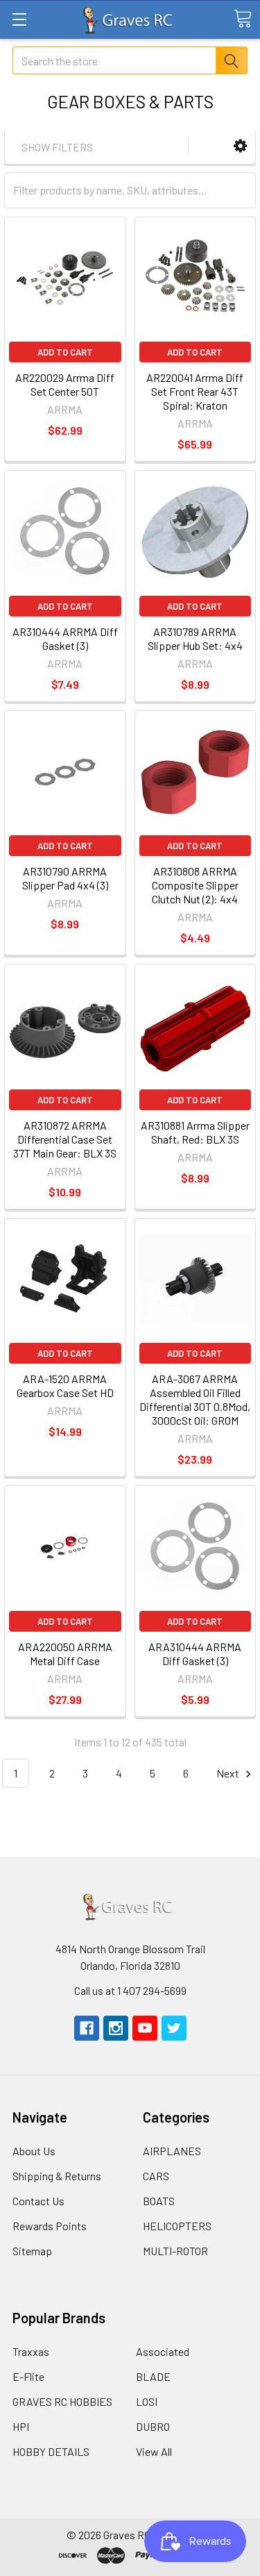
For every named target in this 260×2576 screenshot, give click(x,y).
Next (229, 1773)
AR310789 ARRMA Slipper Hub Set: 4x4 (195, 638)
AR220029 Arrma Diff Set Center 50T (65, 384)
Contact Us (38, 2201)
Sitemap (32, 2251)
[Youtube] (145, 2028)
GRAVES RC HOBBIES (62, 2401)
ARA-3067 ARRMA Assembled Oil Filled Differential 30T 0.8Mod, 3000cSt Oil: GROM (195, 1399)
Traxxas (31, 2351)
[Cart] (243, 19)
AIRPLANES (172, 2151)
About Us (34, 2151)
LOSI (147, 2401)
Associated (163, 2351)
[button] (240, 146)
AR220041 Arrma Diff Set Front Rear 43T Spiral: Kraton (195, 391)
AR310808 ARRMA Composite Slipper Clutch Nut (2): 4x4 (195, 885)
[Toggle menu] (19, 19)
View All (154, 2451)
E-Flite (28, 2376)
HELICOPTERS (177, 2226)
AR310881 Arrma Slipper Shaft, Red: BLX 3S (195, 1132)
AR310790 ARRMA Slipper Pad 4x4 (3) (65, 878)
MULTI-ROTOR (175, 2251)
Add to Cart (65, 352)
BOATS (159, 2201)
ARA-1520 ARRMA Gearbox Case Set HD (65, 1386)
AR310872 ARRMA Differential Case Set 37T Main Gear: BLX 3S (65, 1139)
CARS (156, 2176)
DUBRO (153, 2426)
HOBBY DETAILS (51, 2451)
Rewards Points (50, 2226)
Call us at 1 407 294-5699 (130, 1990)
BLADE (153, 2376)
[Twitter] (174, 2028)
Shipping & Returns (57, 2176)
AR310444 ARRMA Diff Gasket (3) (65, 638)
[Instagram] (116, 2028)
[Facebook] (87, 2028)
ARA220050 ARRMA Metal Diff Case (65, 1654)
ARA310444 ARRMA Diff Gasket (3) (195, 1654)
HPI (21, 2426)
